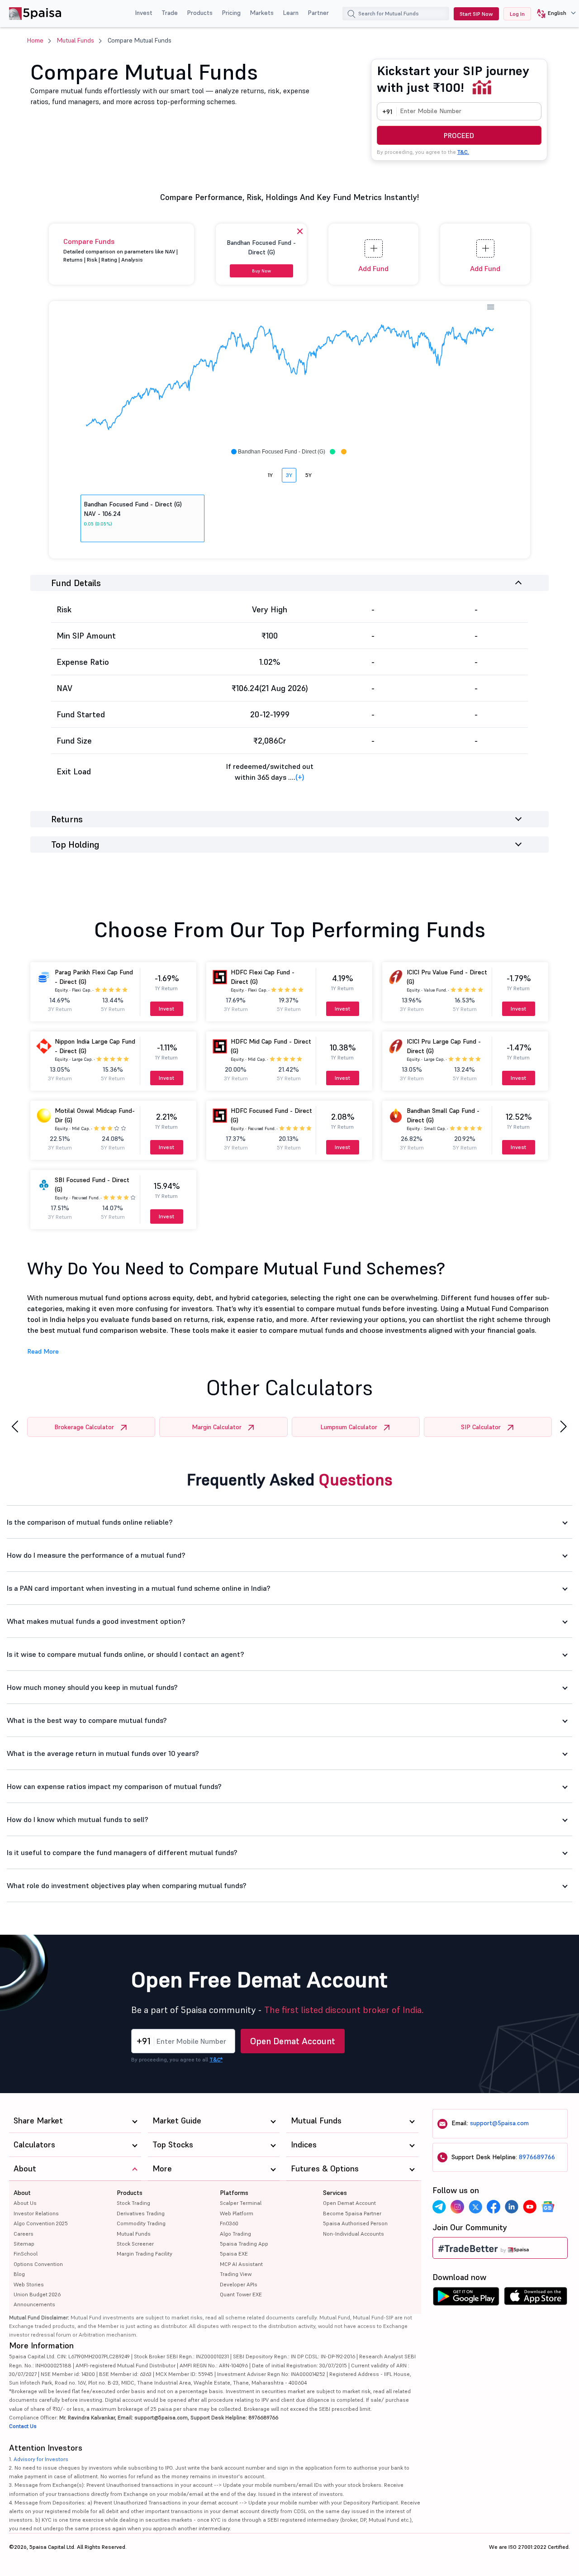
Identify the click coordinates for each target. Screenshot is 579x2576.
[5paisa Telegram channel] (439, 2207)
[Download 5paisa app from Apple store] (536, 2299)
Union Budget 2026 (37, 2294)
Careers (24, 2234)
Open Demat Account (293, 2041)
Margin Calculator (217, 1427)
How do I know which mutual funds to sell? (78, 1819)
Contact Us (23, 2426)
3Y (289, 475)
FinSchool (26, 2254)
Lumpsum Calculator (349, 1427)
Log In (517, 14)
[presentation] (15, 1427)
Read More (43, 1351)
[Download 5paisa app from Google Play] (466, 2299)
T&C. (463, 152)
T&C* (216, 2059)
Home (35, 40)
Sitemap (24, 2244)
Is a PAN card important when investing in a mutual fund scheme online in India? (139, 1588)
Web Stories (29, 2284)
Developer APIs (239, 2284)
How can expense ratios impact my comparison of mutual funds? (114, 1786)
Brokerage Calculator (84, 1427)
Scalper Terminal (241, 2203)
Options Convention (38, 2264)
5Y (308, 475)
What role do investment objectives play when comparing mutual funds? (127, 1885)
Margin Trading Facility (145, 2254)
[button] (553, 14)
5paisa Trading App (244, 2244)
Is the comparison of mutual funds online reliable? (90, 1522)
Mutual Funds (76, 40)
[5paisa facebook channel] (494, 2207)
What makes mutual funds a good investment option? (96, 1621)
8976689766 (537, 2157)
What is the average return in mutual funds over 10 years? (103, 1753)
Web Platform (237, 2213)
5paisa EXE (234, 2254)
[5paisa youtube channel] (530, 2207)
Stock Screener (135, 2244)
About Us (25, 2203)
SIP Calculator (481, 1427)
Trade (170, 13)
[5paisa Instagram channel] (457, 2207)
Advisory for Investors (41, 2459)
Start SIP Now (476, 14)
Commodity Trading (141, 2223)
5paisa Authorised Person (355, 2223)
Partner (318, 13)
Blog (19, 2274)
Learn (291, 13)
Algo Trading (235, 2234)
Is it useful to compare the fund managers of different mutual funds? (122, 1852)
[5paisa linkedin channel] (512, 2207)
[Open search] (351, 15)
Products (200, 13)
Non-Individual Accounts (354, 2234)
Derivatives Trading (141, 2213)
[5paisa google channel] (548, 2207)
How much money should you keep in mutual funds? (92, 1687)
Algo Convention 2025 (41, 2223)
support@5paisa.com (499, 2123)
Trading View (236, 2274)
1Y (270, 475)
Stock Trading (133, 2203)
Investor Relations (36, 2213)
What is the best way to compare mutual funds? (87, 1720)
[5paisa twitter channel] (475, 2207)
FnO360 (229, 2223)
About (22, 2193)
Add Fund (373, 268)
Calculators (34, 2144)
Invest (144, 13)
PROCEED (459, 135)
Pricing (231, 13)
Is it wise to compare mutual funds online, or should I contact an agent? (126, 1654)
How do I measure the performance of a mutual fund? (96, 1555)
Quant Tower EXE (241, 2294)
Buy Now (261, 271)
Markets (262, 13)
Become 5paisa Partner (352, 2213)
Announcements (34, 2304)
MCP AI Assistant (241, 2264)
